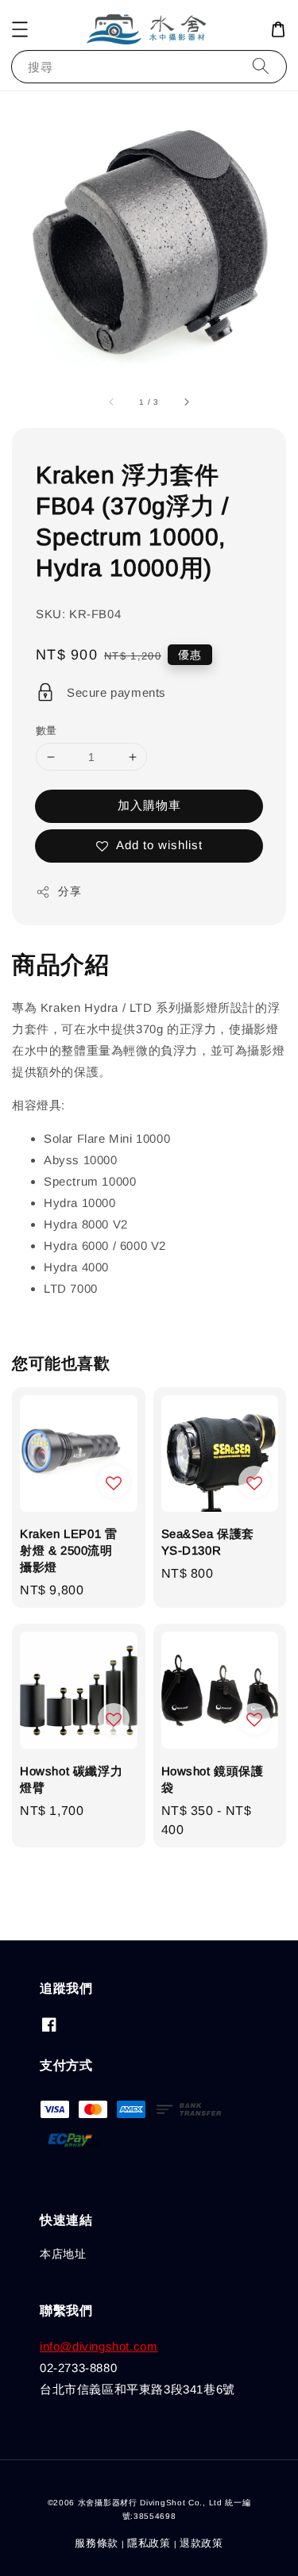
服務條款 (97, 2543)
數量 (46, 731)
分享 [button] (70, 891)
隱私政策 (149, 2543)
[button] (20, 29)
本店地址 (63, 2254)
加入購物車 (149, 805)
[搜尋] (261, 66)
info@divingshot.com (99, 2346)
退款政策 (201, 2543)
